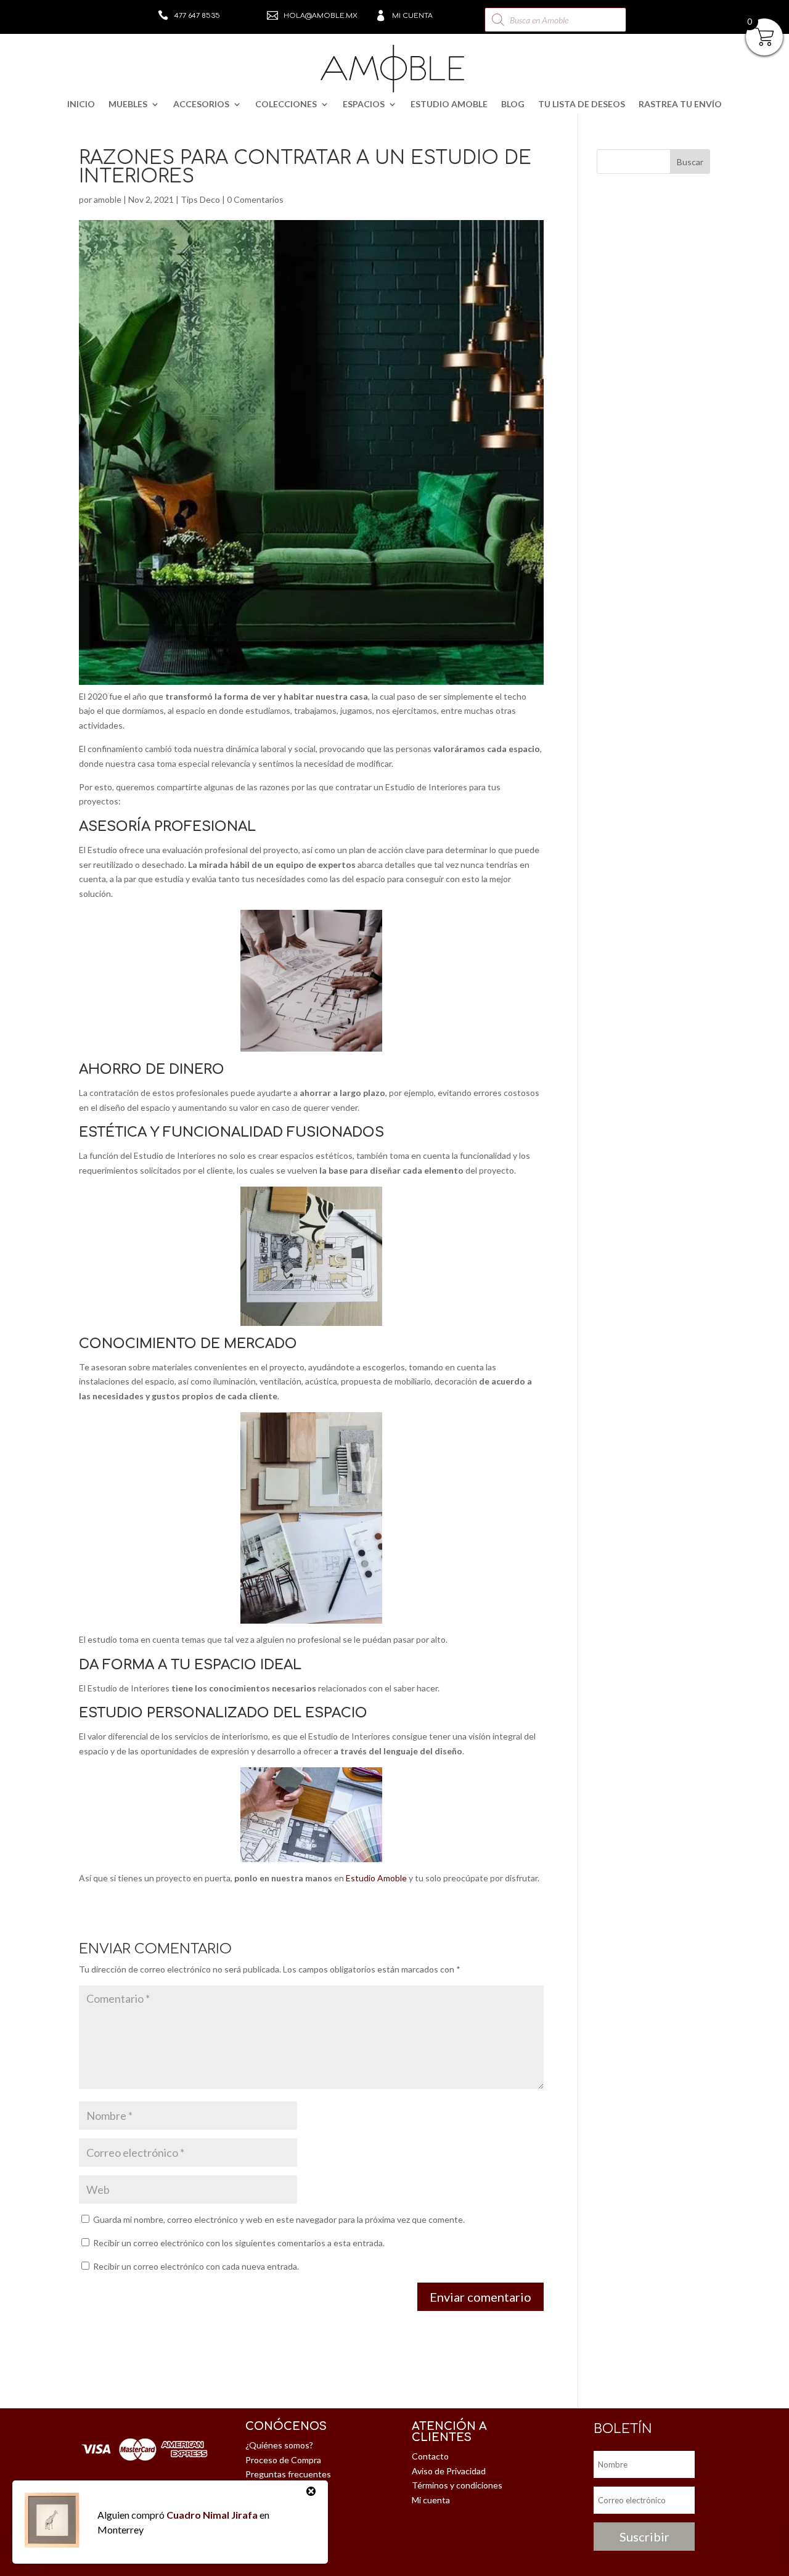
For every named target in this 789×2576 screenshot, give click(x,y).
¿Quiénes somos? (279, 2445)
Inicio (81, 104)
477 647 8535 (197, 16)
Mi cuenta (412, 16)
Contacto (430, 2456)
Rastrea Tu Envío (680, 104)
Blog (513, 104)
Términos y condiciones (457, 2485)
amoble (108, 199)
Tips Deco (200, 199)
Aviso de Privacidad (449, 2471)
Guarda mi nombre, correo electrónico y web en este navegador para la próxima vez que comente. (279, 2219)
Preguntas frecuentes (288, 2474)
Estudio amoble (449, 104)
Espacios (364, 104)
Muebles (128, 104)
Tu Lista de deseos (582, 104)
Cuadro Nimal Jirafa (212, 2515)
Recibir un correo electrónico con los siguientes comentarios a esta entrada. (239, 2243)
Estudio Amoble (376, 1878)
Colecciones (286, 104)
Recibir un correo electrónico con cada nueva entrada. (196, 2266)
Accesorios (201, 104)
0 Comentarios (255, 199)
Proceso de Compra (283, 2460)
